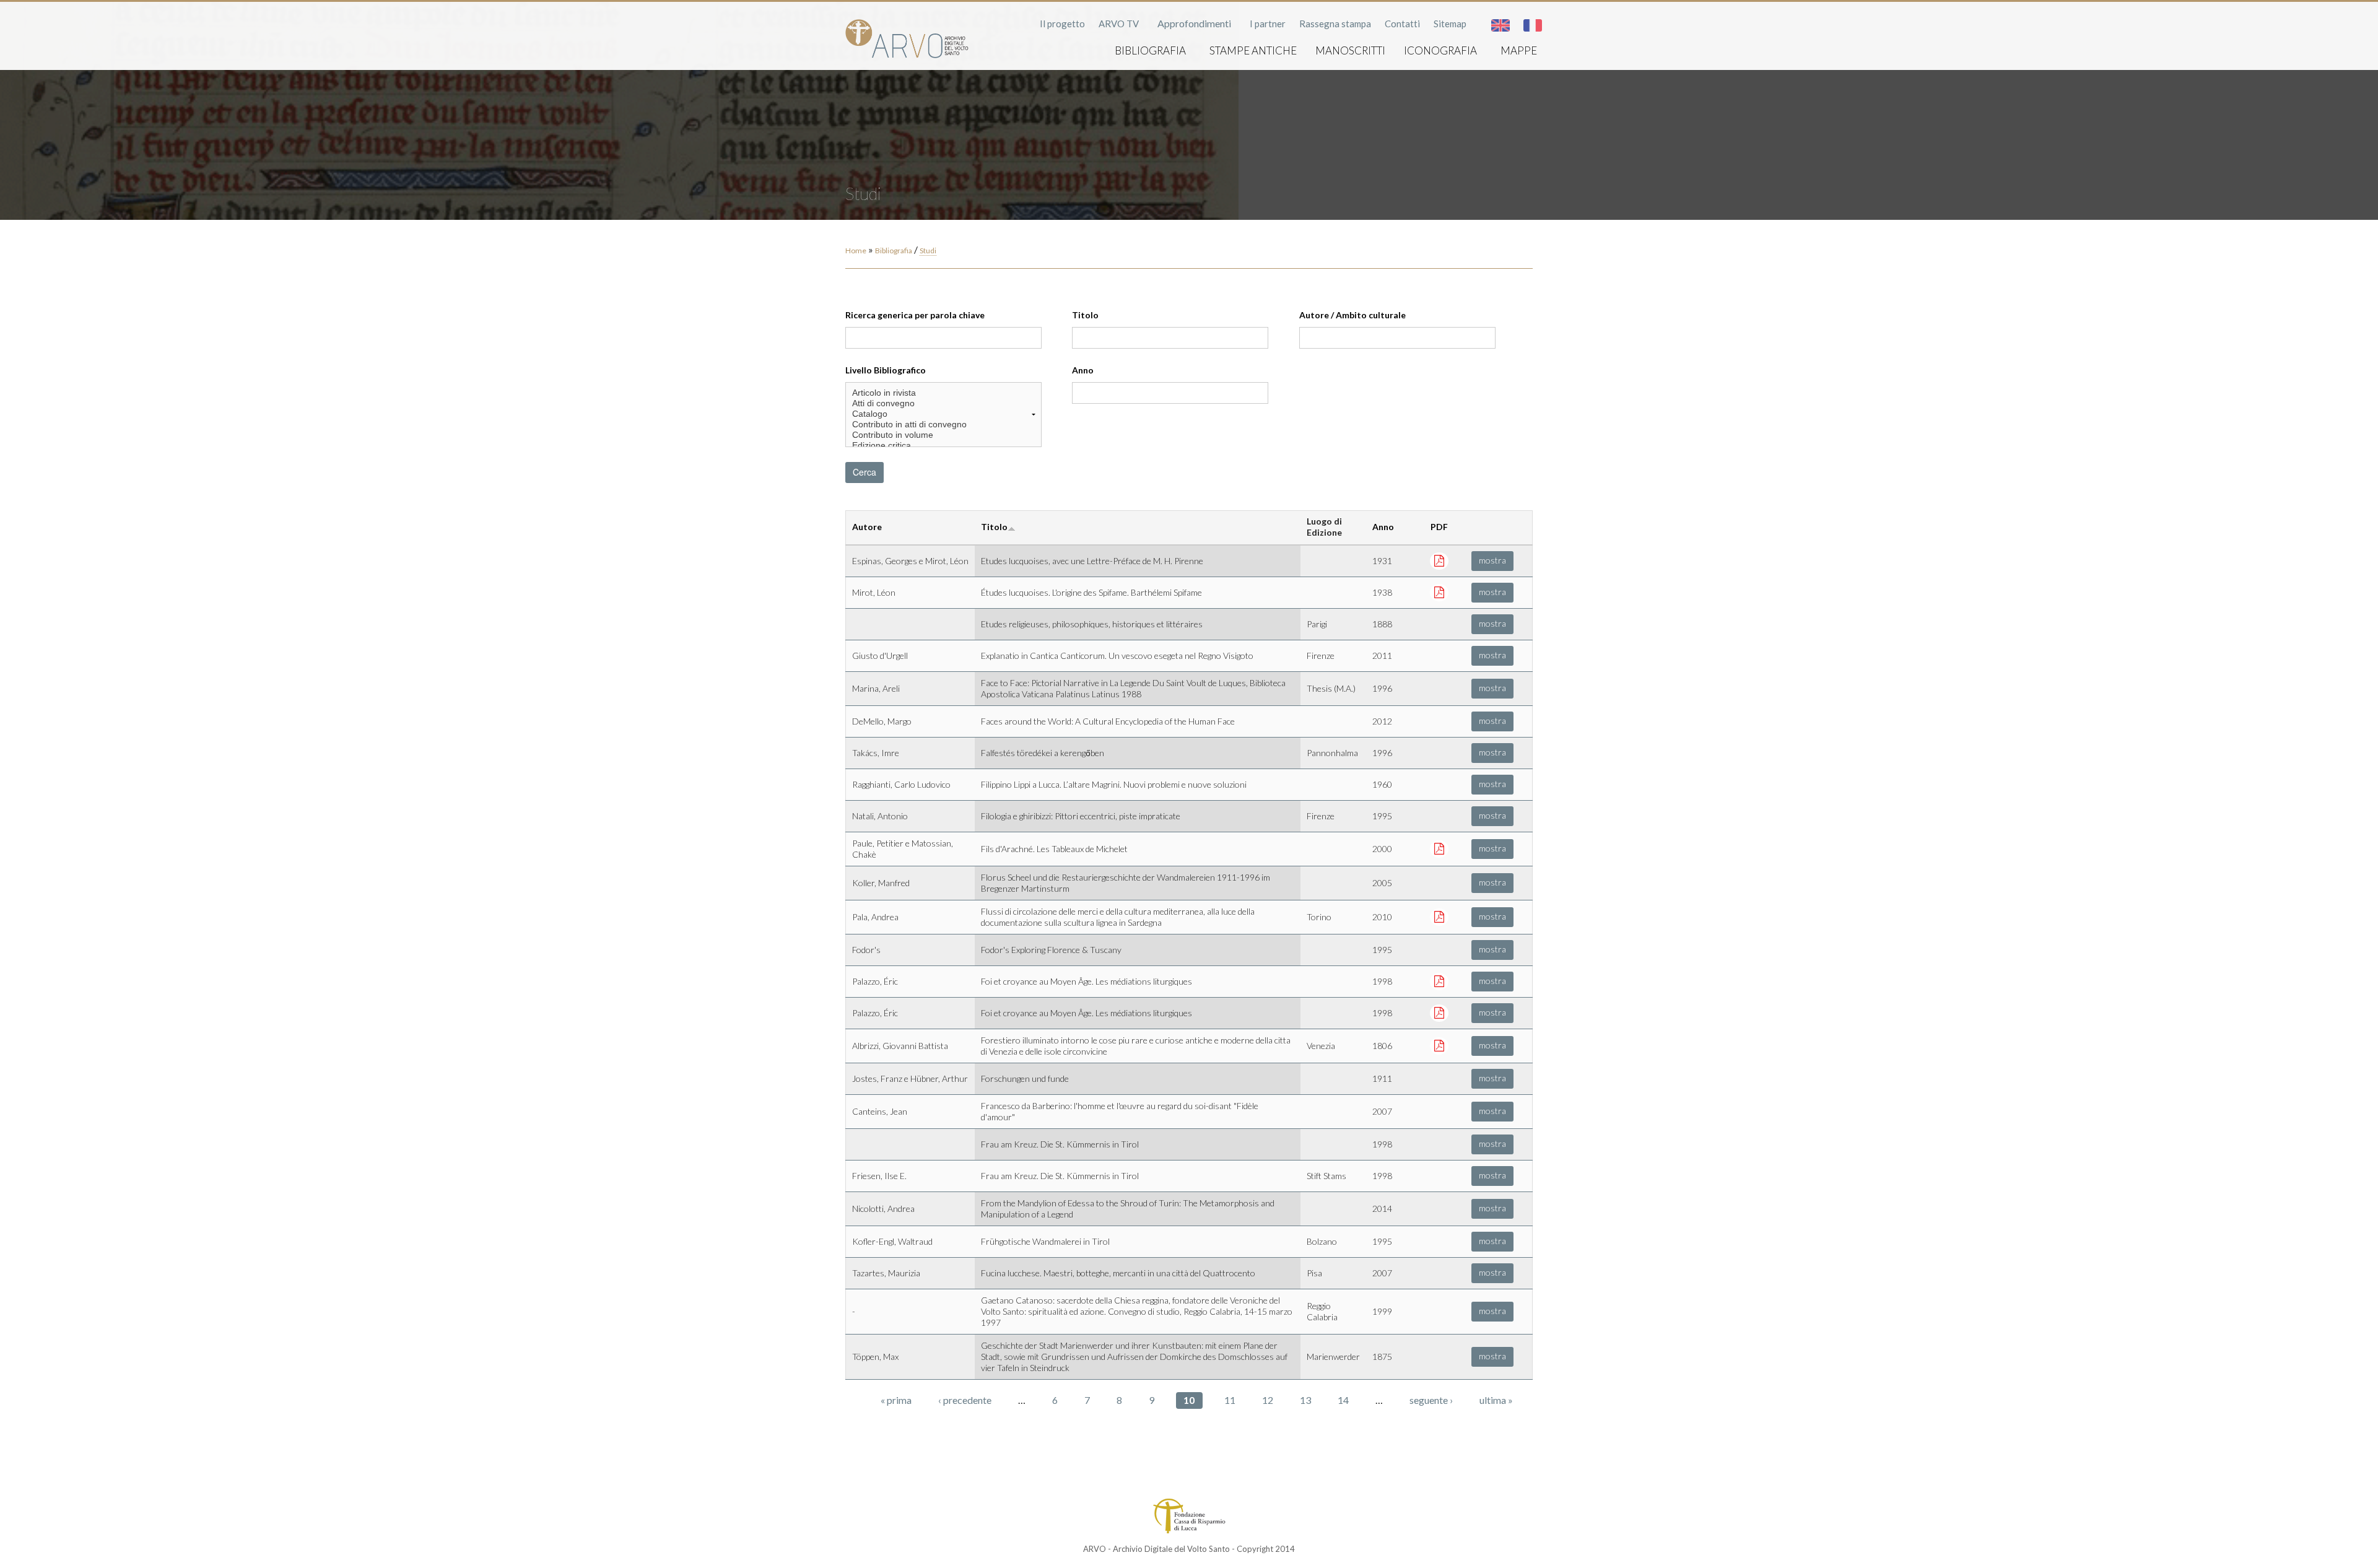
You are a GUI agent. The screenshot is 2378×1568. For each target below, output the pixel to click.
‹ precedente (965, 1400)
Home (856, 250)
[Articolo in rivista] (943, 393)
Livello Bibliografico (886, 370)
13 (1305, 1400)
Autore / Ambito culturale (1352, 315)
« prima (896, 1400)
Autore (867, 527)
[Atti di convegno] (943, 403)
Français (1533, 25)
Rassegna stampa (1335, 24)
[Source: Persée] (1439, 560)
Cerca (865, 472)
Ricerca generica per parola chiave (915, 315)
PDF (1439, 527)
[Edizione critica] (943, 446)
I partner (1268, 24)
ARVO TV (1119, 24)
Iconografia (1440, 50)
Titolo (1085, 315)
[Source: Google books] (1439, 1045)
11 (1230, 1400)
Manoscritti (1350, 50)
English (1500, 25)
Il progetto (1062, 24)
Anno (1083, 370)
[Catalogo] (943, 414)
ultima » (1496, 1400)
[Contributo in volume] (943, 435)
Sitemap (1450, 24)
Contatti (1402, 24)
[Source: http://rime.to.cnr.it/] (1439, 916)
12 (1268, 1400)
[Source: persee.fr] (1439, 1012)
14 (1343, 1400)
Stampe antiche (1253, 50)
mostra (1492, 560)
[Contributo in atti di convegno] (943, 425)
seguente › (1431, 1400)
